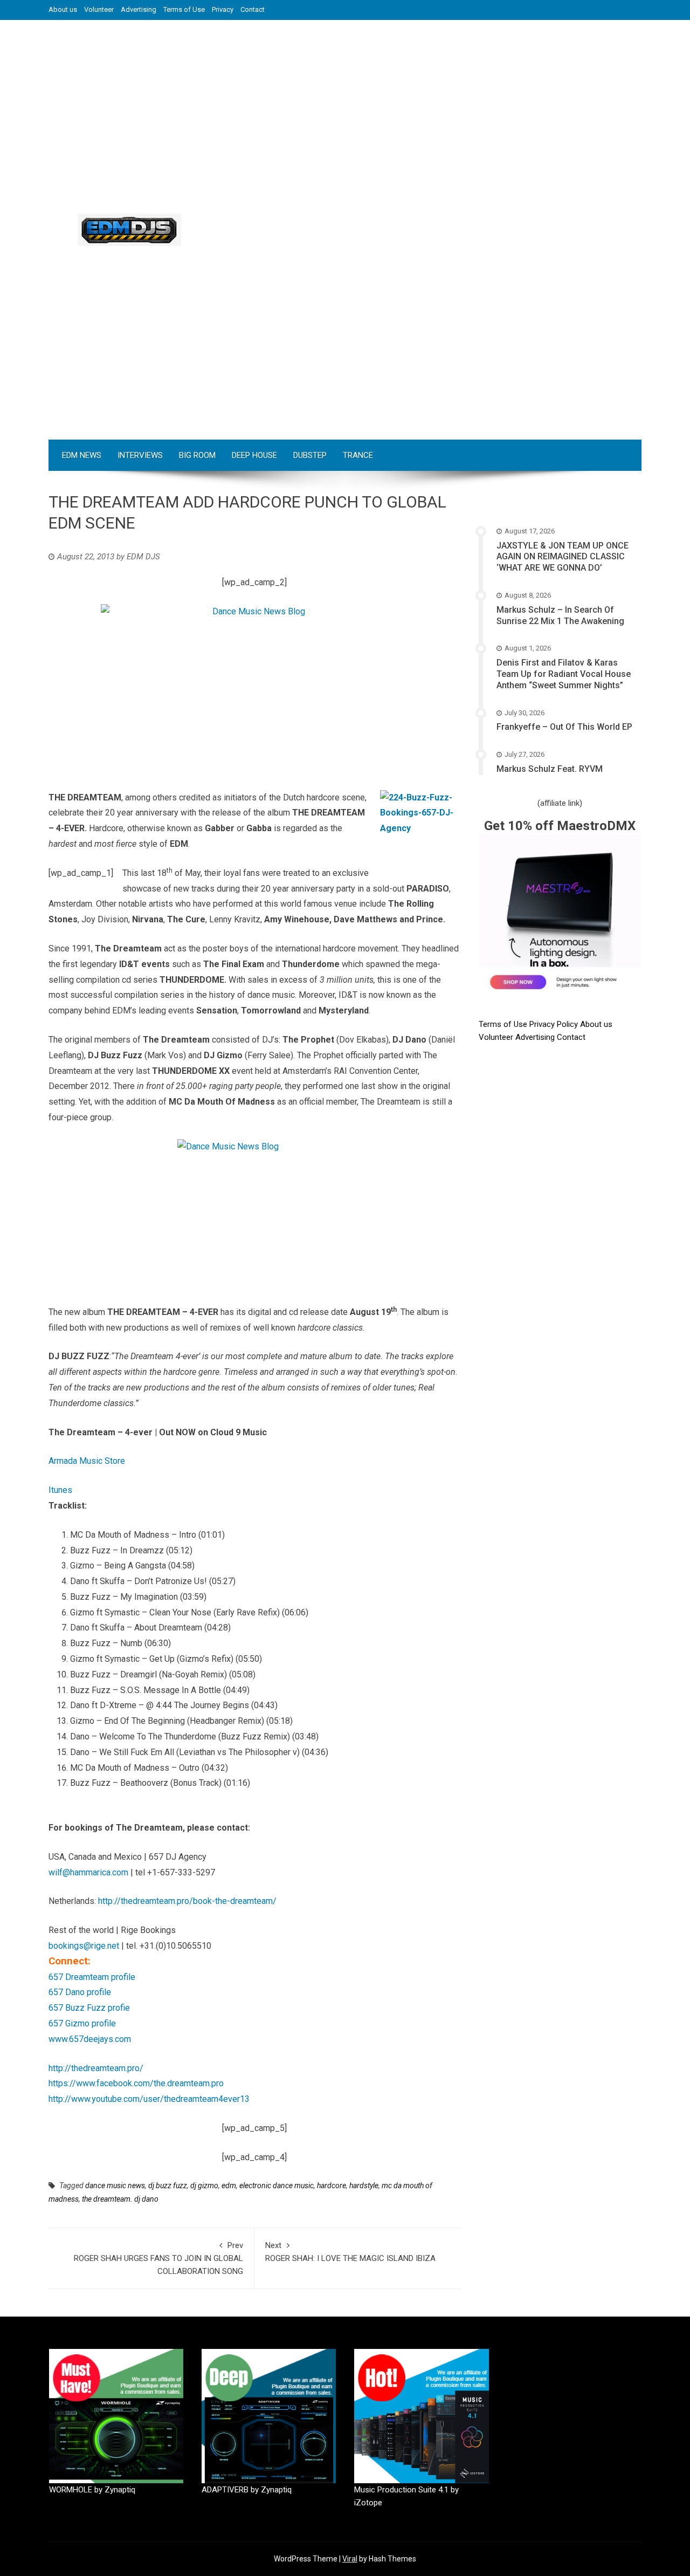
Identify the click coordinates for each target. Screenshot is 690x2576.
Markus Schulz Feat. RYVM (550, 769)
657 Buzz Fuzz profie (89, 2008)
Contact (253, 9)
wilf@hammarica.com (88, 1872)
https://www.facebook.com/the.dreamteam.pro (136, 2083)
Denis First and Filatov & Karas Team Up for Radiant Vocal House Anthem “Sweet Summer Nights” (564, 674)
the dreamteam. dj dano (120, 2199)
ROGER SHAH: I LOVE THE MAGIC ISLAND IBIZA (350, 2252)
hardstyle (364, 2186)
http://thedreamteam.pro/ (96, 2068)
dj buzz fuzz (168, 2186)
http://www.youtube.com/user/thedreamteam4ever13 (149, 2099)
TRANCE (358, 455)
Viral (350, 2559)
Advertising (139, 9)
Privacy (223, 9)
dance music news (115, 2186)
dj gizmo (204, 2186)
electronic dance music (277, 2186)
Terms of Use (184, 9)
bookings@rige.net (84, 1946)
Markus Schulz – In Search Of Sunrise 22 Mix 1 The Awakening (560, 615)
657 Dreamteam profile (92, 1977)
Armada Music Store (87, 1461)
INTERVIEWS (140, 455)
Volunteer (99, 9)
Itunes (60, 1490)
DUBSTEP (310, 455)
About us (63, 9)
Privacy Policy (555, 1024)
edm (229, 2186)
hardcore (332, 2186)
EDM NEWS (82, 455)
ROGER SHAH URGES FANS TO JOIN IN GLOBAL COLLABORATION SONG (158, 2258)
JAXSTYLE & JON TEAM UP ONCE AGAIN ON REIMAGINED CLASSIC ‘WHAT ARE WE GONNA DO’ (563, 557)
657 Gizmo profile (82, 2023)
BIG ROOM (197, 455)
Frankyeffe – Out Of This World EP (564, 727)
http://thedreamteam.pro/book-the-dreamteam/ (187, 1901)
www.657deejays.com (90, 2039)
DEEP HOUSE (254, 455)
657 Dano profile (80, 1992)
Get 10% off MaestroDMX (560, 826)
